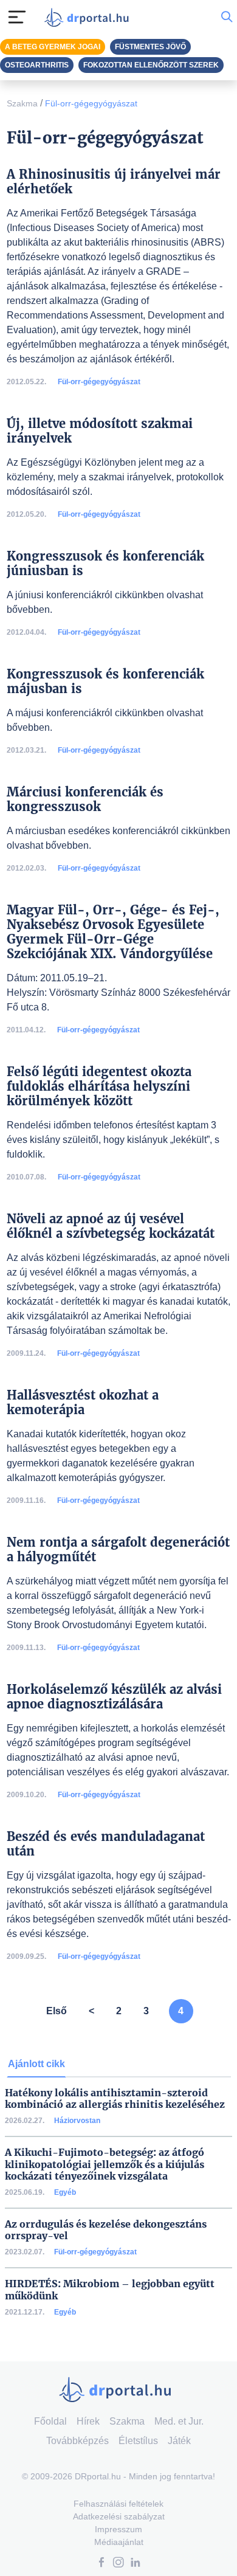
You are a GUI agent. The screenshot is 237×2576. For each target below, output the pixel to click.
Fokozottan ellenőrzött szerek (151, 65)
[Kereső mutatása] (227, 17)
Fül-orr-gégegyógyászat (91, 103)
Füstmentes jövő (150, 47)
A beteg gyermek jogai (53, 47)
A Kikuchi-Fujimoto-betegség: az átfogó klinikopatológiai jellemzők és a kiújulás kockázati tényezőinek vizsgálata (105, 2164)
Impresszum (118, 2529)
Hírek (88, 2421)
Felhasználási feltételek (118, 2504)
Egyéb (65, 2192)
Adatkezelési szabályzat (119, 2516)
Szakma (22, 103)
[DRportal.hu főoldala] (89, 17)
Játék (179, 2441)
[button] (101, 2564)
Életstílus (138, 2441)
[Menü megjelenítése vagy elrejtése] (17, 17)
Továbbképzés (77, 2441)
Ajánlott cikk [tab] (36, 2064)
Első (57, 2011)
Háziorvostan (77, 2121)
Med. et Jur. (179, 2421)
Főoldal (50, 2421)
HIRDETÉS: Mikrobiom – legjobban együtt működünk (110, 2290)
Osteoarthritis (37, 65)
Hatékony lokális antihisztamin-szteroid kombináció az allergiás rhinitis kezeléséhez (115, 2099)
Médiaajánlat (119, 2542)
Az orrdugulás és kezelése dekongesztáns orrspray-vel (106, 2230)
